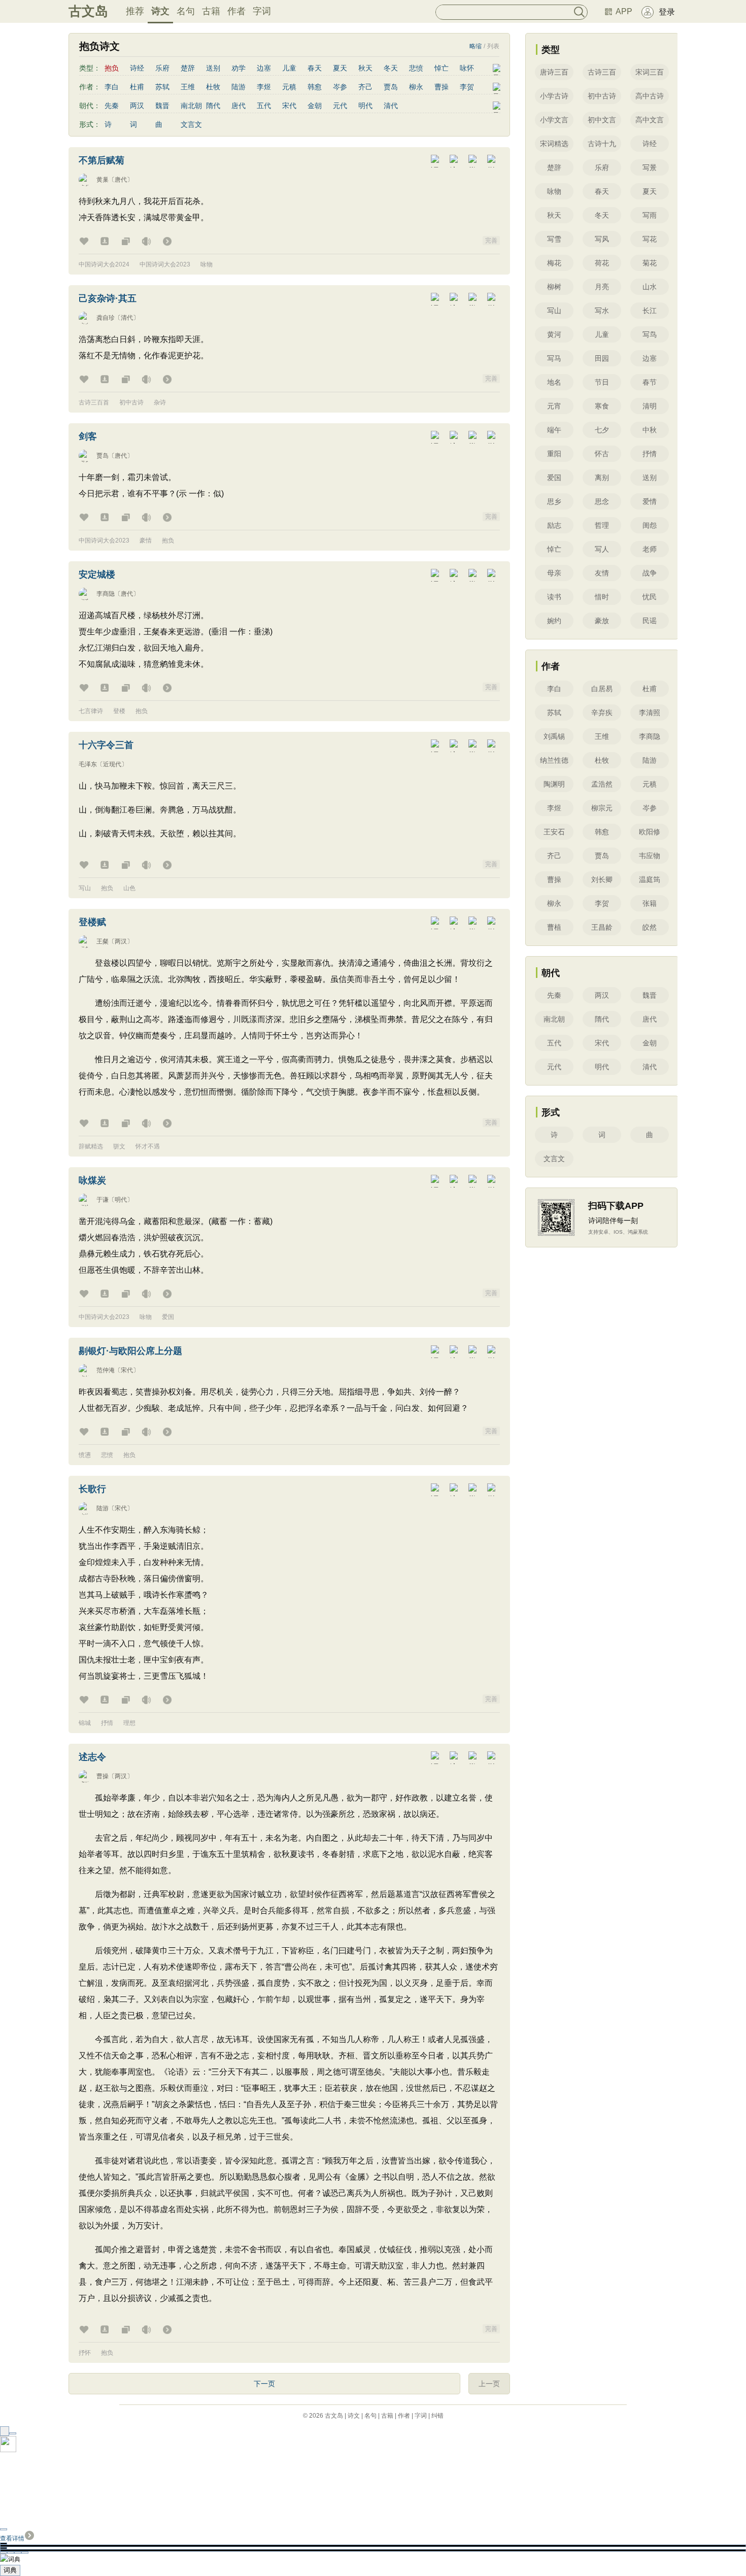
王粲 (103, 941)
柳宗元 (602, 808)
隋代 (213, 106)
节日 (602, 382)
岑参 (340, 87)
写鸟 (650, 334)
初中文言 (602, 120)
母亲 (554, 573)
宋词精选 (554, 144)
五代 (264, 106)
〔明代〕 (121, 1200)
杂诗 (160, 402)
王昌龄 (602, 927)
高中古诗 (650, 96)
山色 (129, 888)
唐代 (239, 106)
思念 (602, 501)
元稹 (289, 87)
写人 (602, 549)
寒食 (602, 406)
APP (624, 11)
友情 (602, 573)
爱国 (168, 1317)
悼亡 (442, 68)
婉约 (554, 621)
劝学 (239, 68)
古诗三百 (602, 72)
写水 (602, 311)
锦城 (85, 1723)
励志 (554, 525)
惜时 (602, 597)
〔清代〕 (127, 318)
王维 (188, 87)
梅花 (554, 263)
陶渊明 (554, 784)
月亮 (602, 287)
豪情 (146, 540)
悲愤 (416, 68)
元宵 (554, 406)
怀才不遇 (148, 1146)
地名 (554, 382)
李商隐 (106, 594)
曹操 (442, 87)
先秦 (112, 106)
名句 (186, 11)
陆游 (239, 87)
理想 (129, 1723)
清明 (650, 406)
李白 (112, 87)
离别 (602, 478)
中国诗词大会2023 (165, 264)
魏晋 (162, 106)
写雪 (554, 239)
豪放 (602, 621)
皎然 (650, 927)
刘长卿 (602, 879)
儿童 (289, 68)
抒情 (107, 1723)
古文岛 (88, 11)
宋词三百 (650, 72)
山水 (650, 287)
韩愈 (315, 87)
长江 (650, 311)
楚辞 (188, 68)
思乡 (554, 501)
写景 (650, 167)
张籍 (650, 903)
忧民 (650, 597)
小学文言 (554, 120)
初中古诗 (131, 402)
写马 (554, 358)
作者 (236, 11)
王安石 (554, 832)
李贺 (467, 87)
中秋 (650, 430)
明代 (365, 106)
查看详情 (12, 2538)
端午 (554, 430)
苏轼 (162, 87)
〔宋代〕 (127, 1370)
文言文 (191, 124)
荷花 (602, 263)
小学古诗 (554, 96)
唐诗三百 (554, 72)
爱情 (650, 501)
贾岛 (391, 87)
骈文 (119, 1146)
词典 (10, 2570)
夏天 (340, 68)
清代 (391, 106)
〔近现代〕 (112, 764)
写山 (85, 888)
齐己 (365, 87)
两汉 (137, 106)
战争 (650, 573)
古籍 (211, 11)
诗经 (137, 68)
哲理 (602, 525)
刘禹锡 (554, 736)
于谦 (103, 1200)
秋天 (365, 68)
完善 (491, 241)
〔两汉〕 (121, 941)
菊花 (650, 263)
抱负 (168, 540)
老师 (650, 549)
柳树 (554, 287)
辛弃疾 (602, 713)
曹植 (554, 927)
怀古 (602, 454)
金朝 (315, 106)
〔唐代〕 (121, 180)
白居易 (602, 689)
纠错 (437, 2416)
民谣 (650, 621)
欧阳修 (650, 832)
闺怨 (650, 525)
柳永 (416, 87)
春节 (650, 382)
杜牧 (213, 87)
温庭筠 (650, 879)
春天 (315, 68)
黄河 (554, 334)
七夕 (602, 430)
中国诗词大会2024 (104, 264)
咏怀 (467, 68)
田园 (602, 358)
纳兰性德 (554, 760)
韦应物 (650, 856)
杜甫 (137, 87)
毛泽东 (88, 764)
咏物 (207, 264)
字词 (262, 11)
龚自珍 (106, 318)
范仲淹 (106, 1370)
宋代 (289, 106)
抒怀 (85, 2353)
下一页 (264, 2384)
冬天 (391, 68)
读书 (554, 597)
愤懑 (85, 1455)
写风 (602, 239)
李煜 (264, 87)
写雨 (650, 215)
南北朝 (191, 106)
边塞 (264, 68)
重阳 (554, 454)
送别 (213, 68)
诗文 (160, 11)
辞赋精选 (91, 1146)
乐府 (162, 68)
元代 (340, 106)
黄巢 (103, 180)
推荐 (135, 11)
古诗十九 (602, 144)
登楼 (119, 711)
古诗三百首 (94, 402)
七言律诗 (91, 711)
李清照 (650, 713)
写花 (650, 239)
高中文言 (650, 120)
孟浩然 (602, 784)
